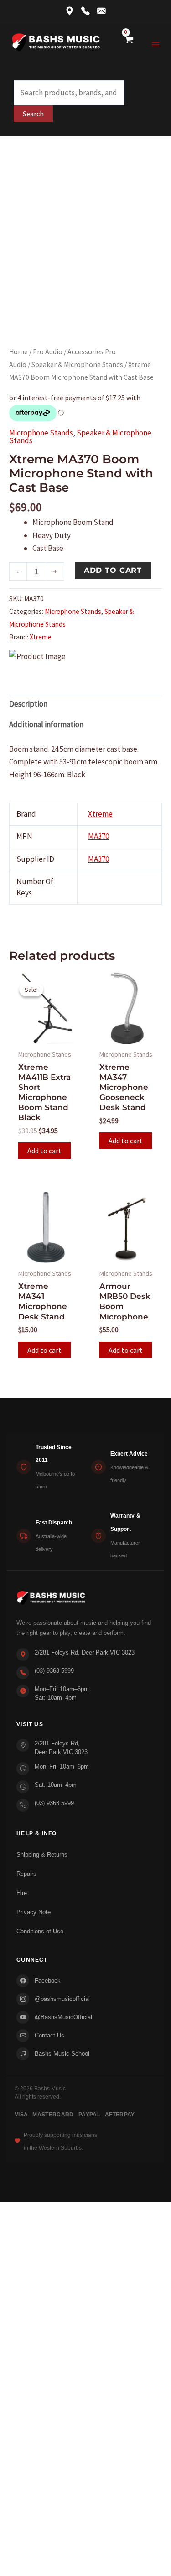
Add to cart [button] (44, 1151)
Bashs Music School (62, 2054)
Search (33, 114)
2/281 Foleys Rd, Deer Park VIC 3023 (85, 1652)
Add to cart (113, 570)
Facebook (48, 1981)
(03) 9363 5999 (54, 1671)
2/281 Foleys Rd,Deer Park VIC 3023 (61, 1748)
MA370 (98, 836)
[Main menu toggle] (156, 45)
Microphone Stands (41, 433)
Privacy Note (34, 1912)
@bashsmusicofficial (62, 1999)
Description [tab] (28, 704)
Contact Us (49, 2035)
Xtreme (41, 637)
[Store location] (70, 12)
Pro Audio (48, 352)
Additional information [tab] (46, 724)
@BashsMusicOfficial (63, 2017)
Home (18, 352)
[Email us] (101, 12)
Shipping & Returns (42, 1855)
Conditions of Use (40, 1931)
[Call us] (85, 12)
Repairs (26, 1874)
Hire (22, 1893)
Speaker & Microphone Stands (77, 364)
